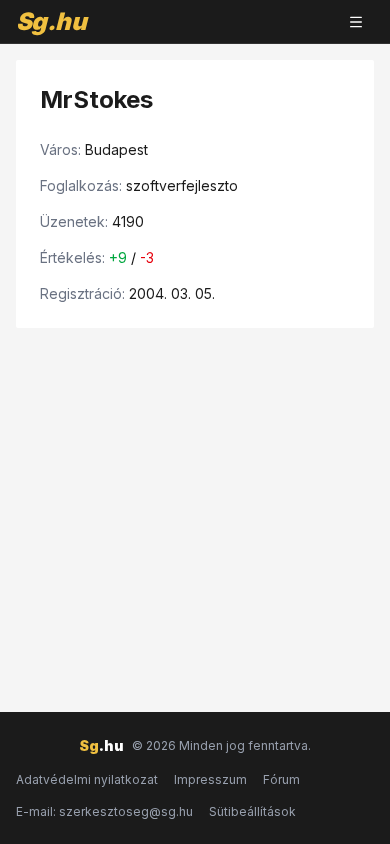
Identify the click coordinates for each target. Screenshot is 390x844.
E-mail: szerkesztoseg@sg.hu (104, 811)
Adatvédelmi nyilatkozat (87, 779)
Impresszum (210, 779)
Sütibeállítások (252, 811)
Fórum (281, 779)
